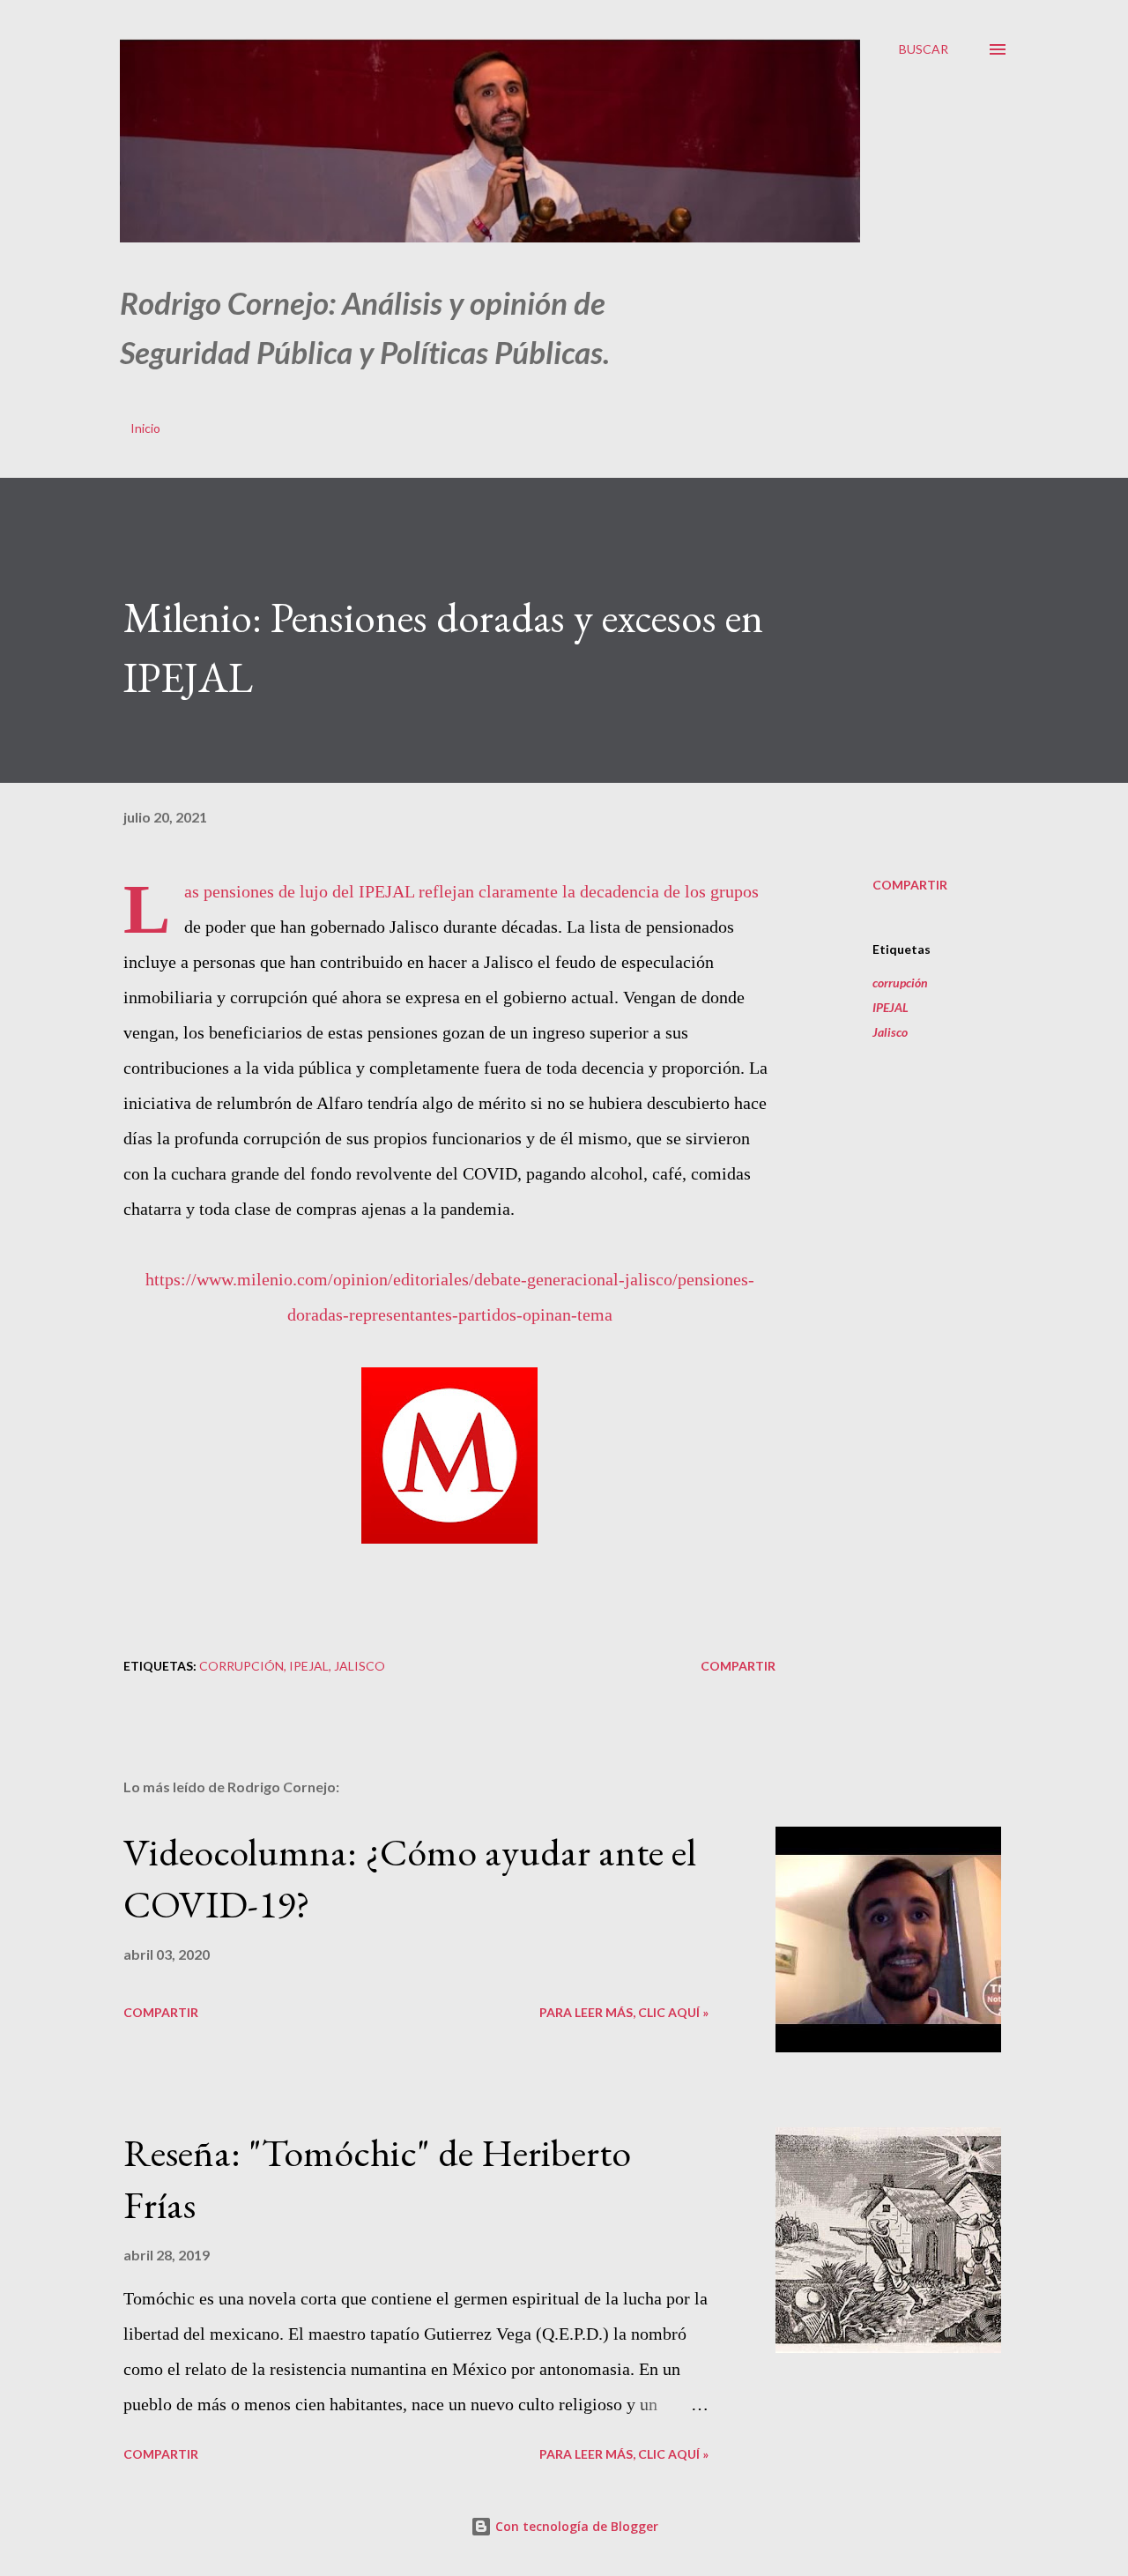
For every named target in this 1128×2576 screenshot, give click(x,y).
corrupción (900, 983)
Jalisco (890, 1032)
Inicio (145, 428)
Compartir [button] (910, 885)
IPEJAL (891, 1007)
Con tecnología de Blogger (575, 2526)
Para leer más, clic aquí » (624, 2012)
